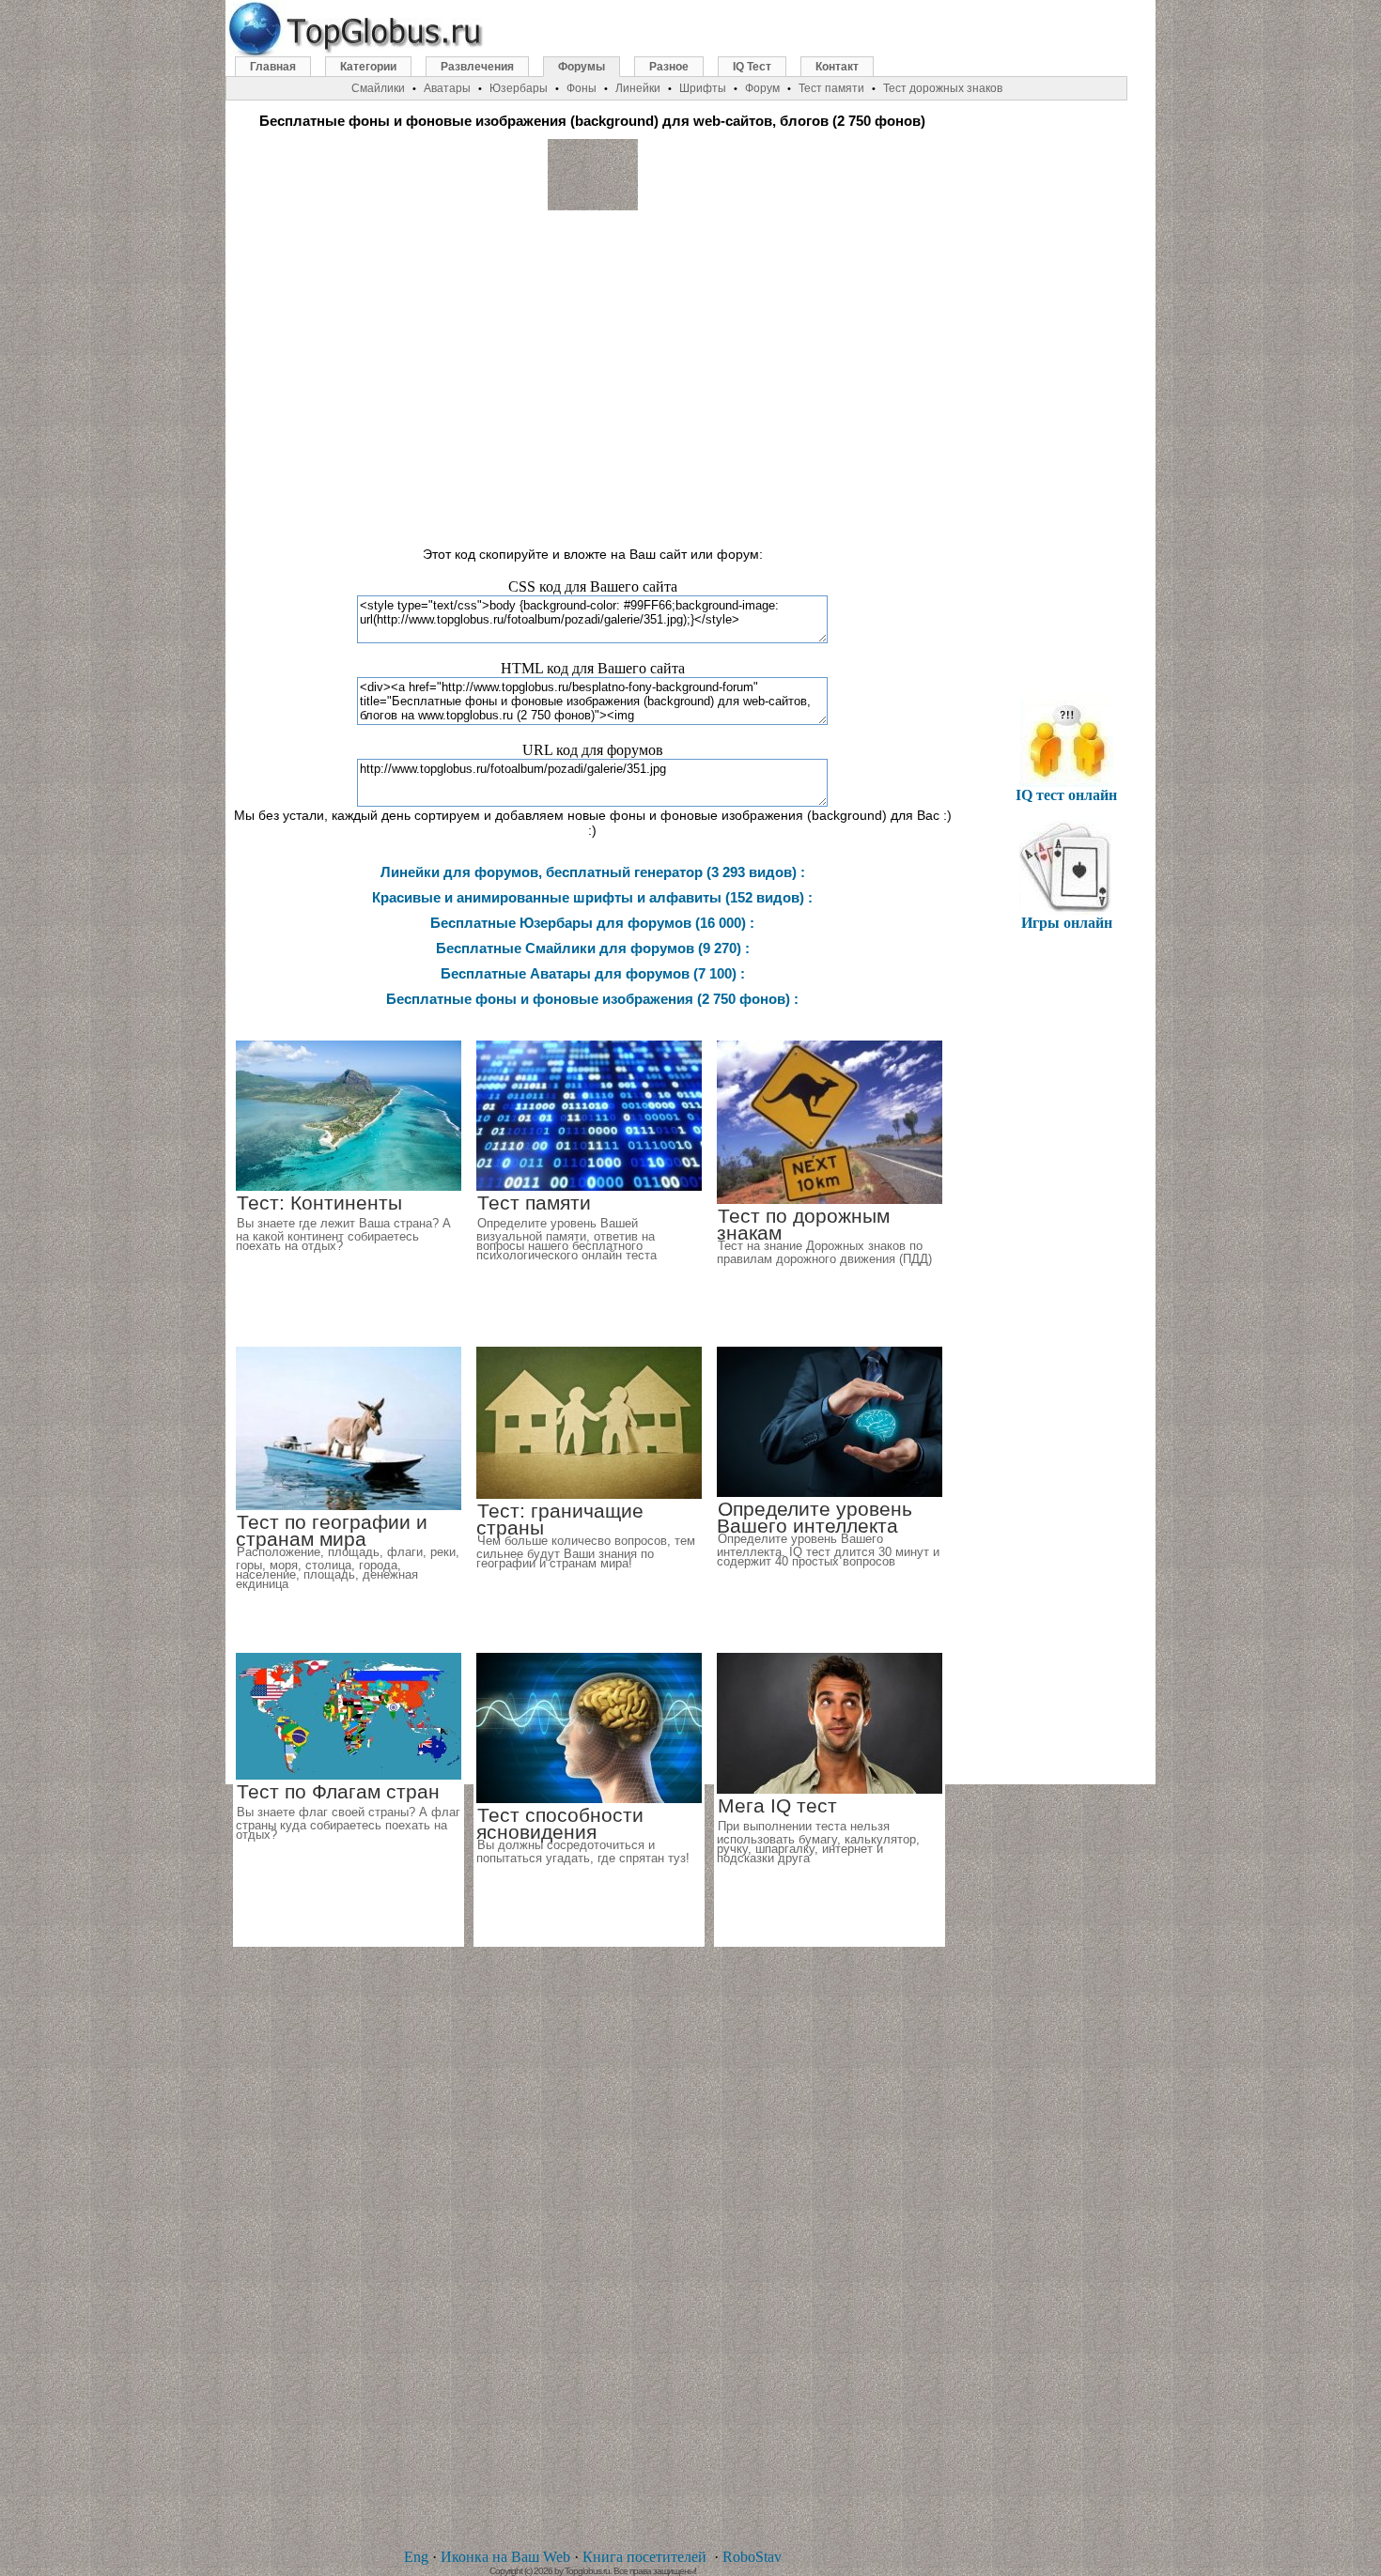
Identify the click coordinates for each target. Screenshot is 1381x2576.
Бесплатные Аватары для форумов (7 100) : (593, 973)
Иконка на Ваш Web (505, 2557)
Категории (368, 67)
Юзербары (519, 88)
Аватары (447, 88)
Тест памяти (831, 88)
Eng (416, 2557)
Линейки (638, 88)
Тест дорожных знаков (943, 88)
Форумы (582, 67)
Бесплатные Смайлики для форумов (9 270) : (593, 948)
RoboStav (752, 2557)
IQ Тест (752, 67)
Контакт (837, 67)
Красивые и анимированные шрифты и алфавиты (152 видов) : (592, 897)
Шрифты (703, 88)
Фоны (582, 88)
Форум (762, 88)
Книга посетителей (644, 2557)
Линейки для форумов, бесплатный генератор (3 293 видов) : (593, 872)
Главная (273, 67)
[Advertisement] (593, 370)
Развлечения (477, 67)
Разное (669, 67)
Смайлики (378, 88)
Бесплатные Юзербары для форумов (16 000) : (592, 923)
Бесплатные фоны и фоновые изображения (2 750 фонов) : (592, 999)
